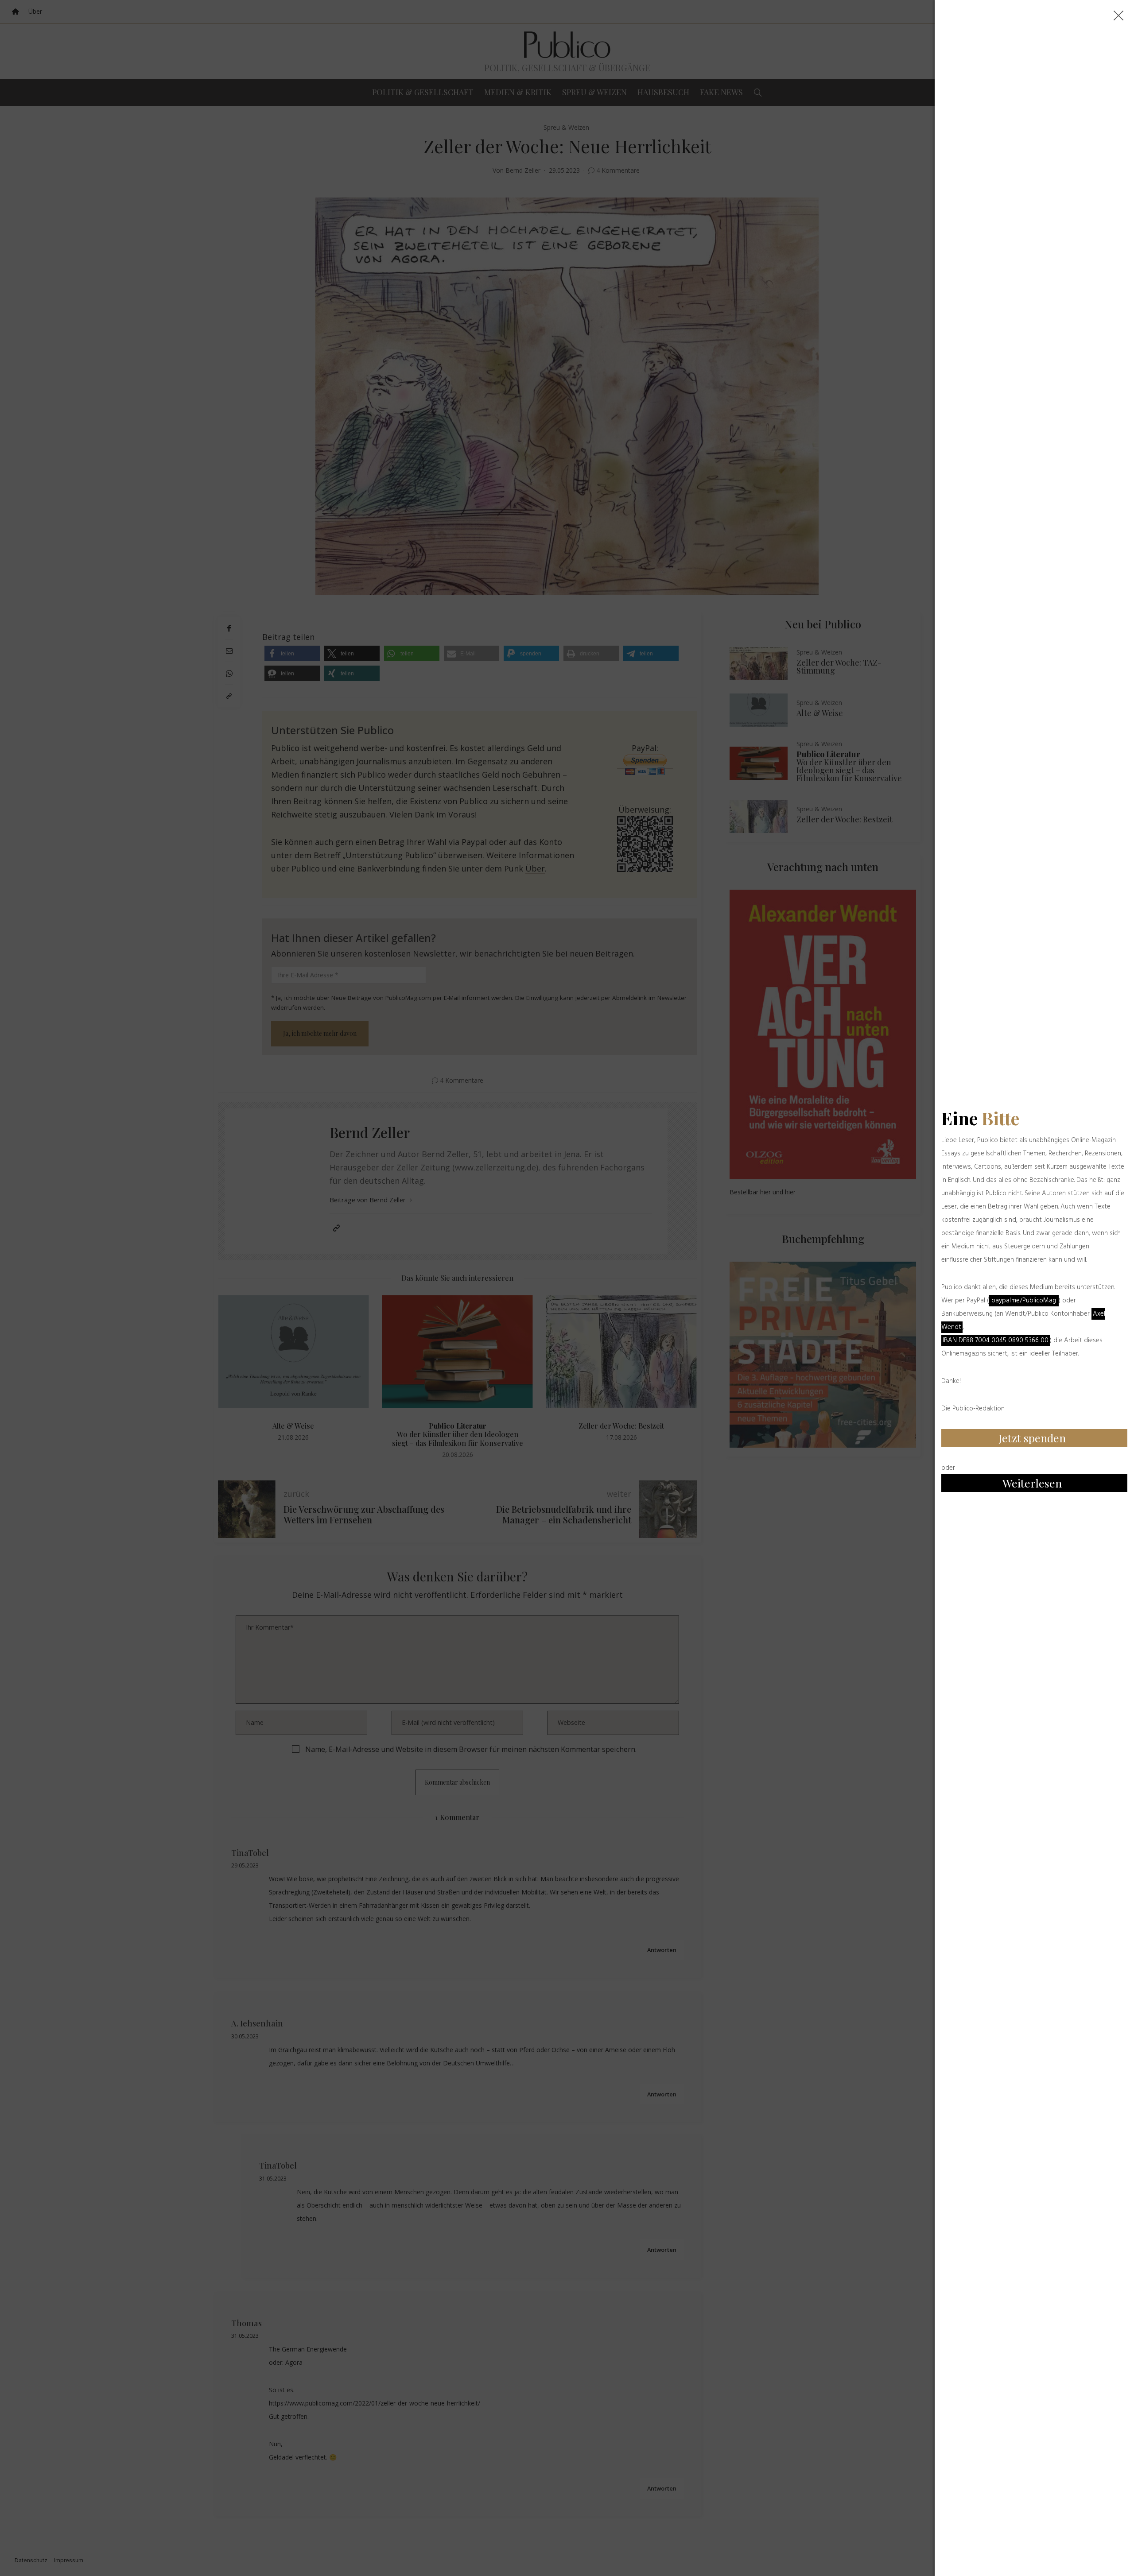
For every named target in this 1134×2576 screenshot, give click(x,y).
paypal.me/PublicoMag (1024, 1301)
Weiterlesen (1032, 1483)
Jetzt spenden (1032, 1438)
